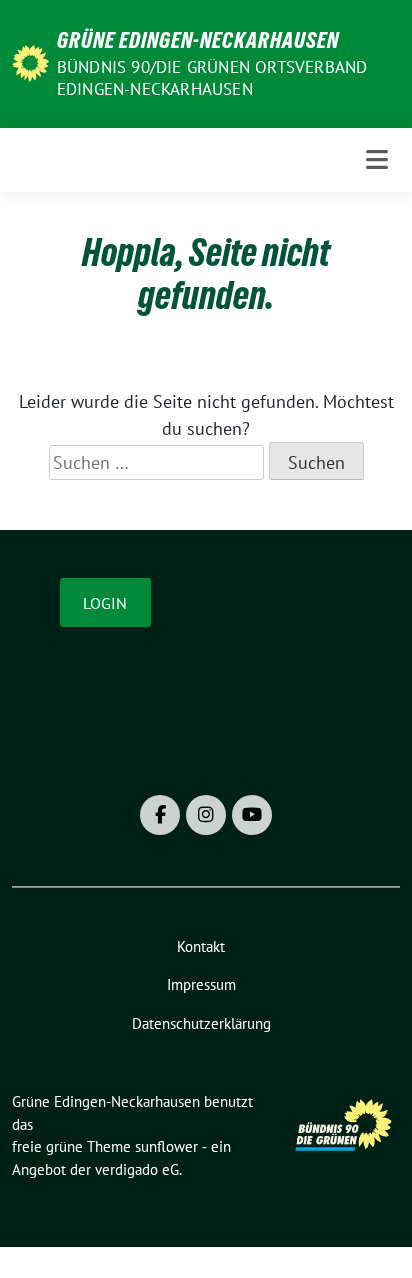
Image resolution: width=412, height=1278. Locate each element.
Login (105, 603)
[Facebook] (160, 815)
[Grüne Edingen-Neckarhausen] (30, 61)
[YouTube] (252, 815)
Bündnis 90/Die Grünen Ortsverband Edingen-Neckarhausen (212, 78)
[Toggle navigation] (377, 159)
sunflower (166, 1146)
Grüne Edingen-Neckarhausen (198, 40)
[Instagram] (206, 815)
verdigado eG (137, 1169)
